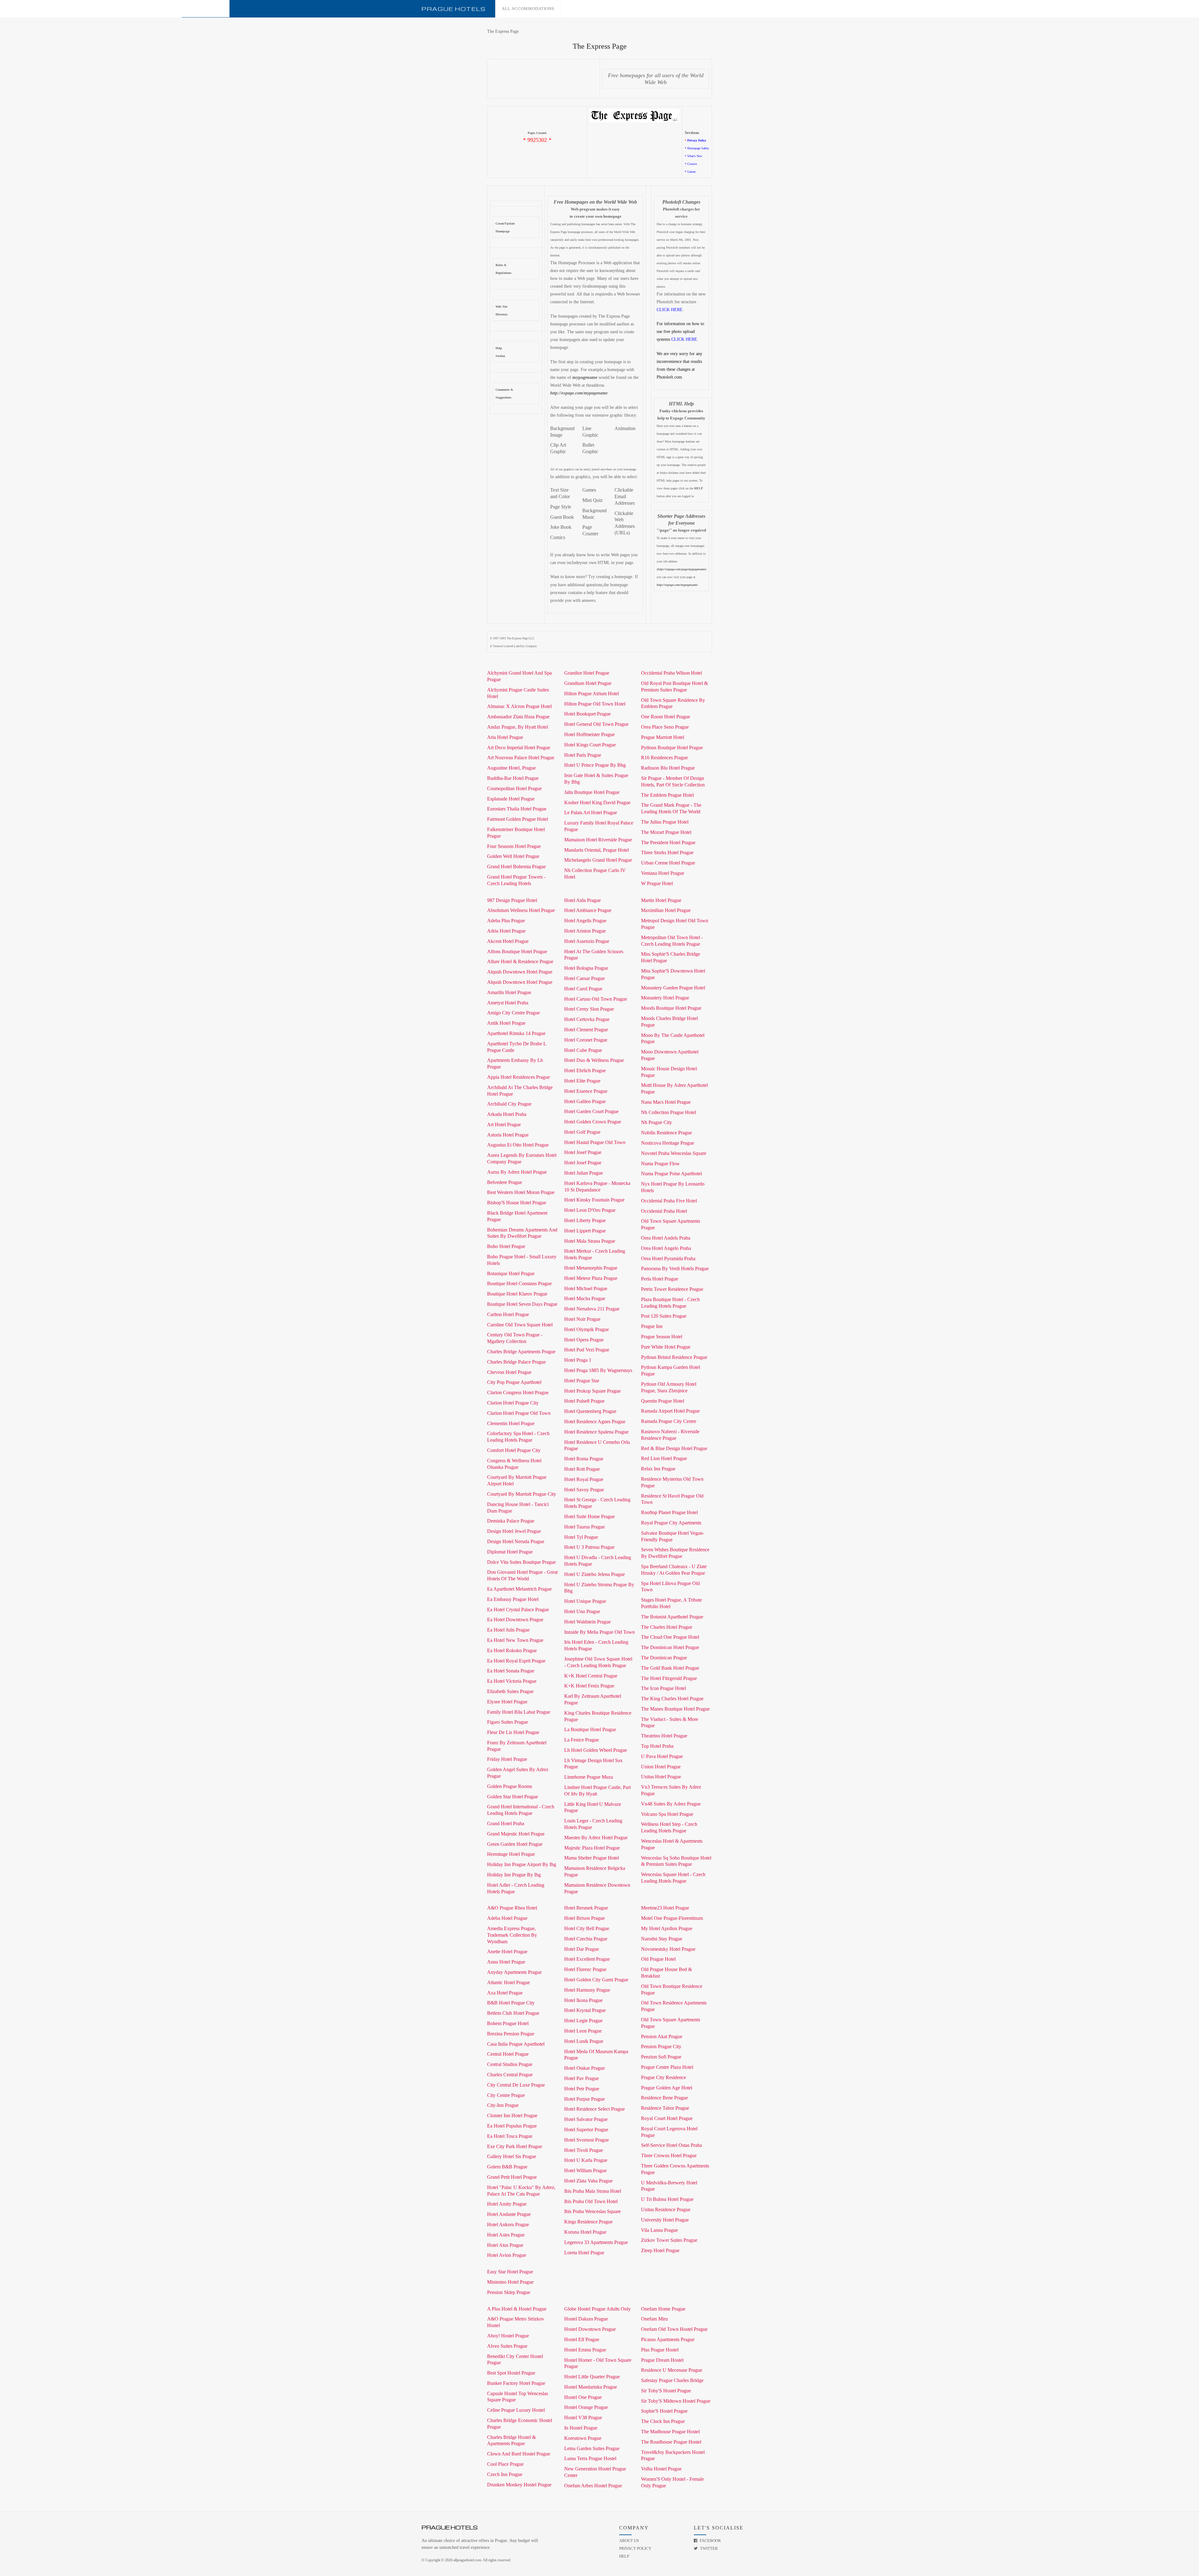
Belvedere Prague (505, 1182)
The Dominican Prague (664, 1658)
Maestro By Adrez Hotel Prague (596, 1838)
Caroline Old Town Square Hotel (520, 1325)
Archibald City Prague (509, 1104)
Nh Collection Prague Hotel (669, 1112)
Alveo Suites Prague (507, 2346)
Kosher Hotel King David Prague (597, 803)
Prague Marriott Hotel (663, 737)
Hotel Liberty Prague (585, 1220)
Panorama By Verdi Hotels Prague (675, 1268)
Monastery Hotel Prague (665, 998)
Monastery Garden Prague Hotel (673, 988)
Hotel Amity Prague (507, 2204)
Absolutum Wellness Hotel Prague (521, 910)
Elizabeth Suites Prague (510, 1691)
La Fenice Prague (582, 1740)
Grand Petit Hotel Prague (512, 2177)
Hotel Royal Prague (584, 1479)
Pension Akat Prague (662, 2036)
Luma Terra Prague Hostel (590, 2458)
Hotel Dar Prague (582, 1949)
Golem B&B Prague (507, 2167)
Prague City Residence (664, 2077)
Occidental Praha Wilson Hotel (671, 673)
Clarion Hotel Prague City (513, 1403)
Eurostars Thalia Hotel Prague (517, 809)
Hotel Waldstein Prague (587, 1622)
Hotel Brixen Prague (585, 1918)
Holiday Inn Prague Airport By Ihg (522, 1864)
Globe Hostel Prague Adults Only (597, 2309)
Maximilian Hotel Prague (666, 910)
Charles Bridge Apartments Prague (521, 1352)
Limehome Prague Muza (589, 1777)
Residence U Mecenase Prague (672, 2370)
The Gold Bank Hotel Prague (670, 1668)
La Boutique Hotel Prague (590, 1729)
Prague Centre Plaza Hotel (667, 2067)
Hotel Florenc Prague (585, 1969)
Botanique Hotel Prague (511, 1273)
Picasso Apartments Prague (668, 2339)
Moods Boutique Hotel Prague (671, 1008)
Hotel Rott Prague (582, 1469)
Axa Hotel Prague (505, 1993)
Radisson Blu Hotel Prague (668, 768)
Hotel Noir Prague (582, 1319)
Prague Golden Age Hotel (667, 2088)
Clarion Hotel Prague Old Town (519, 1413)
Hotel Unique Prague (585, 1601)
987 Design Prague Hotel (512, 900)
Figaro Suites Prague (508, 1722)
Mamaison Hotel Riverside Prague (598, 840)
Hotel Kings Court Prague (590, 745)
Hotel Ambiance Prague (588, 910)
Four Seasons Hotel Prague (514, 846)
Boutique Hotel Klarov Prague (517, 1294)
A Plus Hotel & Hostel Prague (517, 2309)
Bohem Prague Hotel (508, 2023)
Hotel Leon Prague (583, 2031)
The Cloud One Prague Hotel (670, 1637)
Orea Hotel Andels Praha (666, 1238)
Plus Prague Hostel (660, 2350)
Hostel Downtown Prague (590, 2329)
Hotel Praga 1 (578, 1360)
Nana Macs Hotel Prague (666, 1102)
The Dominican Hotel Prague (670, 1647)
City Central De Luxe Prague (516, 2085)
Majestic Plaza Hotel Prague (592, 1848)
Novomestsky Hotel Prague (668, 1949)
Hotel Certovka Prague (587, 1019)
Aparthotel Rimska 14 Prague (516, 1033)
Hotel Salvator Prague (586, 2119)
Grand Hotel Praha (506, 1823)
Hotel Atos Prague (505, 2245)
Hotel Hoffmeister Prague (590, 734)
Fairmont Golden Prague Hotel (518, 819)
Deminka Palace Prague (511, 1521)
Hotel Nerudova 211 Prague (592, 1309)
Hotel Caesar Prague (585, 978)
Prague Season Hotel (662, 1337)
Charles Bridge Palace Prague (516, 1362)
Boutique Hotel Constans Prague (519, 1283)
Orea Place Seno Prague (665, 727)
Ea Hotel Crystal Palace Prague (518, 1610)
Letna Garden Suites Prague (592, 2448)
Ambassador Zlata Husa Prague (518, 717)
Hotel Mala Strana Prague (590, 1241)
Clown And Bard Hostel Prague (519, 2454)
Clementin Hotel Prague (511, 1423)
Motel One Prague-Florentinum (672, 1918)
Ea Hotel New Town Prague (515, 1640)
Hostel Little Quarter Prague (592, 2377)
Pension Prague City (661, 2046)
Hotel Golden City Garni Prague (596, 1980)
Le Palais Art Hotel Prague (591, 812)
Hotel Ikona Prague (583, 2000)
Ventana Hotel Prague (663, 873)
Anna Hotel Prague (506, 1962)
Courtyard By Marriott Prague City (522, 1494)
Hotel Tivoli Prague (584, 2150)
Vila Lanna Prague (659, 2230)
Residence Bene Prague (664, 2098)
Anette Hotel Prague (507, 1952)
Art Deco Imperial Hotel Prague (519, 748)
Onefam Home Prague (663, 2309)
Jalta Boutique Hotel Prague (592, 792)
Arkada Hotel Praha (507, 1114)
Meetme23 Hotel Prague (665, 1908)
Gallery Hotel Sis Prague (512, 2156)
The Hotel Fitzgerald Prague (669, 1678)
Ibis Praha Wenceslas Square (592, 2211)
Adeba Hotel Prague (507, 1918)
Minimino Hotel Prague (510, 2282)
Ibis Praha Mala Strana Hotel (593, 2191)
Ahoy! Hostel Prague (508, 2336)
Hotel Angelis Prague (585, 921)
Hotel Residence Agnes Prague (595, 1422)
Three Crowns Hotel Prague (669, 2155)
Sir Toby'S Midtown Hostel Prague (676, 2401)
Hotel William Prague (585, 2170)
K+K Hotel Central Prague (591, 1676)
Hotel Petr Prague (582, 2089)
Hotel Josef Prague (583, 1152)
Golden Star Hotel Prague (513, 1797)
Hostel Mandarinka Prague (591, 2387)
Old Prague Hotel (658, 1959)
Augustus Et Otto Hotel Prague (518, 1145)
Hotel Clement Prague (586, 1030)
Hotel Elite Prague (582, 1081)
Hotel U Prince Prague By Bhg (595, 765)
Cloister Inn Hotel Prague (512, 2115)
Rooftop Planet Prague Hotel (669, 1512)
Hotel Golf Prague (582, 1132)
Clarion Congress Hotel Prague (518, 1392)
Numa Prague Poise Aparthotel (671, 1174)
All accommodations (528, 9)
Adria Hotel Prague (506, 931)
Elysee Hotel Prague (507, 1702)
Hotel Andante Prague (509, 2214)
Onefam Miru (654, 2319)
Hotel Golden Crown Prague (593, 1122)
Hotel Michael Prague (586, 1288)
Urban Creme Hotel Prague (668, 863)
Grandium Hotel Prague (588, 683)
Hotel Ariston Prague (585, 931)
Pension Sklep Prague (509, 2292)
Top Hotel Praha (657, 1746)
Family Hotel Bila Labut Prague (519, 1712)
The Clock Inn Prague (663, 2421)
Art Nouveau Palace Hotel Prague (521, 758)
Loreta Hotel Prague (584, 2253)
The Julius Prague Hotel (665, 822)
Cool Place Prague (505, 2464)
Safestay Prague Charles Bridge (672, 2380)
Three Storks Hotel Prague (667, 852)
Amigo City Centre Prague (513, 1013)
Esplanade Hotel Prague (511, 799)
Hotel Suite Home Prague (590, 1516)
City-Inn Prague (503, 2105)
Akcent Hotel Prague (508, 941)
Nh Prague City (656, 1122)
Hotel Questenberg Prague (590, 1411)
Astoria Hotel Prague (508, 1135)
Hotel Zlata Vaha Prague (588, 2181)
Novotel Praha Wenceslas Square (674, 1153)
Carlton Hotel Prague (508, 1314)
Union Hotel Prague (661, 1767)
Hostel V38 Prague (583, 2417)
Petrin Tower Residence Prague (672, 1289)
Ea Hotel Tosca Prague (510, 2136)
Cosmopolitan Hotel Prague (514, 788)
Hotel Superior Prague (586, 2130)
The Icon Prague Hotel (664, 1688)
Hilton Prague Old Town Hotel (595, 704)
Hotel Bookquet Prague (587, 714)
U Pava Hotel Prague (662, 1756)
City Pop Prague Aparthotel (514, 1382)
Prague (454, 9)
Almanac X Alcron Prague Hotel (519, 706)
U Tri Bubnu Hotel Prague (667, 2199)
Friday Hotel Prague (507, 1759)
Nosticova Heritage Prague (668, 1143)
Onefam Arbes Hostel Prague (593, 2486)
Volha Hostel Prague (661, 2469)
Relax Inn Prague (658, 1469)
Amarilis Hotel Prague (509, 992)
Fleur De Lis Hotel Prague (513, 1732)
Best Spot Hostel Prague (511, 2373)
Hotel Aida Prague (582, 900)
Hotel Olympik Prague (587, 1329)
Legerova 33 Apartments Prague (596, 2242)
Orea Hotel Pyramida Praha (668, 1258)
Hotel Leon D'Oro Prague (590, 1210)
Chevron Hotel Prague (509, 1372)
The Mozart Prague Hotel (666, 832)
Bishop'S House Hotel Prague (517, 1203)
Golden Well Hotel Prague (513, 856)
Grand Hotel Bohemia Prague (516, 867)
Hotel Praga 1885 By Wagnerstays (598, 1370)
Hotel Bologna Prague (586, 968)
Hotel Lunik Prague (584, 2041)
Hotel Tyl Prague (581, 1537)
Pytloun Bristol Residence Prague (674, 1357)
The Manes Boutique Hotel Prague (675, 1709)
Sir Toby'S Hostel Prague (666, 2391)
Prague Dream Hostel (662, 2360)
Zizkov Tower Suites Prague (669, 2240)
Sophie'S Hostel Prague (664, 2411)
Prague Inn (652, 1326)
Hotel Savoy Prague (584, 1490)
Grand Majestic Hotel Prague (516, 1834)
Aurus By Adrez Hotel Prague (517, 1172)
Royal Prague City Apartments (671, 1523)
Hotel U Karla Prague (586, 2160)
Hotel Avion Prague (507, 2255)
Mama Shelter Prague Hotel (592, 1858)
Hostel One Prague (583, 2397)
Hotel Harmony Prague (587, 1990)
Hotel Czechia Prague (586, 1939)
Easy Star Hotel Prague (510, 2272)
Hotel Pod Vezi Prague (587, 1350)
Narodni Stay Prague (662, 1939)
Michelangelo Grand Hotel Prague (598, 860)
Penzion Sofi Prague (661, 2057)
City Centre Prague (506, 2095)
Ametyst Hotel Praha (508, 1003)
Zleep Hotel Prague (660, 2250)
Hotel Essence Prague (586, 1091)
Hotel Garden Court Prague (591, 1111)
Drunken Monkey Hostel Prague (519, 2485)
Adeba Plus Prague (506, 921)
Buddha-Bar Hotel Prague (513, 778)
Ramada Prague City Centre (669, 1421)
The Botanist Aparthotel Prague (672, 1617)
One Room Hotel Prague (666, 717)
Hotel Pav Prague (582, 2078)
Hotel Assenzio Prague (587, 941)
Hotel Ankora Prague (508, 2224)
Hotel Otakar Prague (585, 2068)
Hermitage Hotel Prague (511, 1854)
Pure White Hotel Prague (666, 1347)
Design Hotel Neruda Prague (516, 1541)
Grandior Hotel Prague (587, 673)
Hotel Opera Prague (584, 1340)
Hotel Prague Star (582, 1381)
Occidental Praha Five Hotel (669, 1201)
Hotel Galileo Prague (585, 1101)
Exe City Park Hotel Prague (515, 2146)
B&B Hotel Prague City (511, 2003)
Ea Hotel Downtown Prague (515, 1620)
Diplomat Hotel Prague (510, 1552)
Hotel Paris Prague (583, 755)
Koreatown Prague (583, 2438)
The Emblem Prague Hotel (667, 795)
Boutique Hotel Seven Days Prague (522, 1304)
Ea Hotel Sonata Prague (511, 1671)
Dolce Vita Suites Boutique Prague (521, 1562)
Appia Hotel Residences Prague (518, 1077)
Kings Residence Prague (588, 2222)
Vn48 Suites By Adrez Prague (671, 1804)
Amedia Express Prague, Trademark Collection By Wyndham (512, 1935)
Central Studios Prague (510, 2064)
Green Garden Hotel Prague (515, 1844)
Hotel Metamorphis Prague (591, 1268)
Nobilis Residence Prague (666, 1133)
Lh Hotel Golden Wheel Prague (596, 1750)
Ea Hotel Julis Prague (508, 1630)
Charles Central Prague (510, 2075)
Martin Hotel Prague (661, 900)
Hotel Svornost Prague (587, 2140)
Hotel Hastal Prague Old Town (595, 1142)
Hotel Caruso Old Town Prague (596, 999)
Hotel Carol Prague (583, 989)
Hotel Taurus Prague (585, 1527)
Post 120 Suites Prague (664, 1316)
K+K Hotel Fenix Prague (589, 1686)
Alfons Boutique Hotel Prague (517, 951)
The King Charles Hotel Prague (672, 1699)
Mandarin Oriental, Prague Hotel (597, 850)
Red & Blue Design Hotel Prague (674, 1448)
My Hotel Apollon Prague (667, 1928)
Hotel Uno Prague (582, 1611)
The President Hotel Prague (668, 842)
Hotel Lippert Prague (585, 1231)
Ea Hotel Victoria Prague (512, 1681)
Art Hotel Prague (504, 1125)
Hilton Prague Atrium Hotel (592, 694)
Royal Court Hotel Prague (667, 2118)
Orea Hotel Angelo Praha (666, 1248)
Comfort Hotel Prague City (514, 1450)
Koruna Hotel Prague (585, 2232)
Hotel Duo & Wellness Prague (594, 1060)
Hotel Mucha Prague (585, 1298)
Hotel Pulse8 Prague (584, 1401)
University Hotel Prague (665, 2220)
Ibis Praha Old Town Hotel (591, 2201)
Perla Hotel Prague (660, 1279)
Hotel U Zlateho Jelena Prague (595, 1574)
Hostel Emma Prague (585, 2350)
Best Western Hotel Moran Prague (521, 1192)
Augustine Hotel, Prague (511, 768)
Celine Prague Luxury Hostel (516, 2410)
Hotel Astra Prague (506, 2235)
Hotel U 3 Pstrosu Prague (589, 1547)
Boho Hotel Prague (506, 1246)
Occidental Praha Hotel (664, 1211)
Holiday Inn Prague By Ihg (514, 1875)
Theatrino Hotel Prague (664, 1736)
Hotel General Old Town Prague (596, 724)
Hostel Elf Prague (582, 2339)
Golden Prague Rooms (510, 1786)
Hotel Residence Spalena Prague (596, 1432)
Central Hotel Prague (508, 2054)
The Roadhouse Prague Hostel (671, 2442)
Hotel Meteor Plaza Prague (591, 1278)
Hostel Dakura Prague (586, 2319)
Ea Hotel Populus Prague (512, 2126)
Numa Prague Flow (660, 1164)
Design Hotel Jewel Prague (514, 1531)
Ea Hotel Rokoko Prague (512, 1650)
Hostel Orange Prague (586, 2407)
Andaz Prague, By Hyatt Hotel (518, 727)
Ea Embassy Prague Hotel (513, 1599)
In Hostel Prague (581, 2428)
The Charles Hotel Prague (667, 1627)
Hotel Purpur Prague (585, 2099)
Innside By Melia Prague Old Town (599, 1632)
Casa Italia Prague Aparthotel (516, 2044)
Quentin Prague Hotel (663, 1401)
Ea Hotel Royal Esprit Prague (516, 1661)
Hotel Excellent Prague (587, 1959)
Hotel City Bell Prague (587, 1928)
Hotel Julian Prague (584, 1173)
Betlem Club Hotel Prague (513, 2013)
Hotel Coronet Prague (586, 1040)
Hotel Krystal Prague (585, 2010)
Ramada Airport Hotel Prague (670, 1411)
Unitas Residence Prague (666, 2209)
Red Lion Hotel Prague (664, 1458)
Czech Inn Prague (505, 2474)
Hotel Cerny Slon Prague (589, 1009)
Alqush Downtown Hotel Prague (520, 972)
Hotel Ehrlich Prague (585, 1070)
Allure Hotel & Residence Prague (520, 961)
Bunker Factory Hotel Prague (516, 2383)
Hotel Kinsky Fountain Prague (594, 1200)
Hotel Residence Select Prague (595, 2109)
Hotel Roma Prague (584, 1459)
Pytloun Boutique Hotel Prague (672, 748)
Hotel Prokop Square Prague (592, 1391)
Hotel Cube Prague (583, 1050)
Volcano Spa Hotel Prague (667, 1814)
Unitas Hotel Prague (661, 1777)
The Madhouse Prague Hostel (670, 2432)
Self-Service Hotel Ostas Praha (671, 2145)
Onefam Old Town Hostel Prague (674, 2329)
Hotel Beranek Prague (586, 1908)
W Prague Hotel (657, 883)
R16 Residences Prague (664, 758)
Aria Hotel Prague (505, 737)
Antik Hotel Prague (506, 1023)
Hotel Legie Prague (583, 2021)
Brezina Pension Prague (511, 2034)
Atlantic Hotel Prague (508, 1982)
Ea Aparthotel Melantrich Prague (519, 1589)
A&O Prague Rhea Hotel (512, 1908)
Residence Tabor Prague (665, 2108)
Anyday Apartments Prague (514, 1972)
